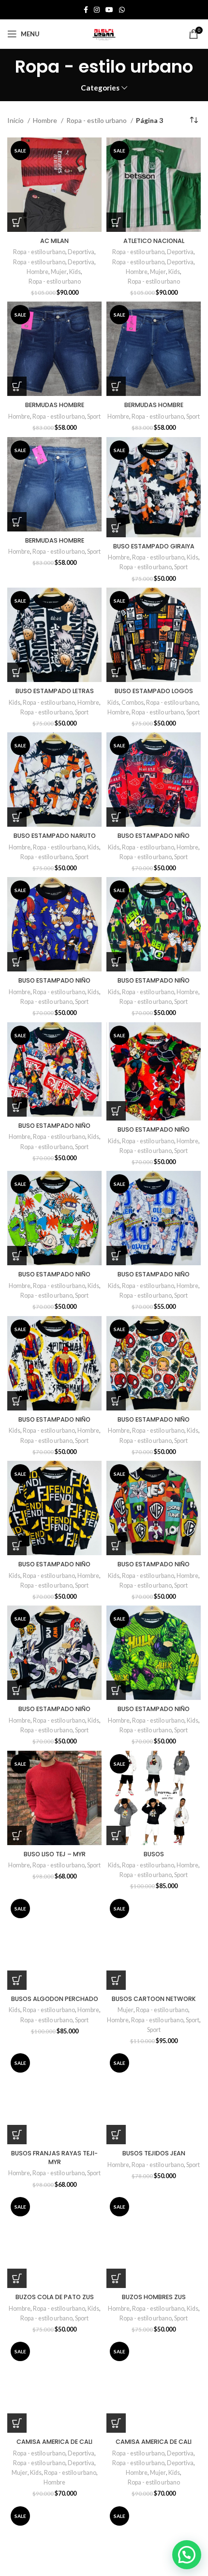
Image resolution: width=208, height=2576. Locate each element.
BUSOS (154, 1854)
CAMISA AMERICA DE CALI (54, 2442)
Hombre (46, 120)
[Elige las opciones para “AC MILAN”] (17, 222)
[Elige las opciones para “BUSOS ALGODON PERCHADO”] (17, 1980)
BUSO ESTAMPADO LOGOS (154, 691)
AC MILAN (54, 241)
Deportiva (81, 252)
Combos (133, 703)
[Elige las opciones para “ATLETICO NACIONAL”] (116, 222)
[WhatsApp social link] (122, 10)
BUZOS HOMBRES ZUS (154, 2297)
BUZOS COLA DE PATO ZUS (55, 2297)
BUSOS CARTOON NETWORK (154, 1999)
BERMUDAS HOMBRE (55, 405)
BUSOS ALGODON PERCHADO (55, 1999)
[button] (187, 2555)
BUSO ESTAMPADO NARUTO (55, 836)
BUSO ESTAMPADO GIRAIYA (154, 546)
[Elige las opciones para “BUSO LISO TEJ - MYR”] (17, 1835)
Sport (94, 417)
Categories (100, 88)
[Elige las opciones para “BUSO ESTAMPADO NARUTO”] (17, 817)
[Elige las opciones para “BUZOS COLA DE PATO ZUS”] (17, 2278)
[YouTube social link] (109, 10)
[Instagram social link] (97, 10)
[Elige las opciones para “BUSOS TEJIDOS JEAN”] (116, 2135)
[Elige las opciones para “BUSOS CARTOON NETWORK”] (116, 1980)
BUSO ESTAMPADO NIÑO (154, 836)
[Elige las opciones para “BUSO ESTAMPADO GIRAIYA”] (116, 528)
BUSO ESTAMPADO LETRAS (55, 691)
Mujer (59, 272)
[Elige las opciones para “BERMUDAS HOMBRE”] (17, 386)
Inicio (16, 120)
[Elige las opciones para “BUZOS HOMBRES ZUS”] (116, 2278)
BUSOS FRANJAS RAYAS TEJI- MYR (54, 2158)
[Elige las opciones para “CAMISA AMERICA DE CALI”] (17, 2423)
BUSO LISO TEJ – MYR (55, 1854)
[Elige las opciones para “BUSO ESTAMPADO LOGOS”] (116, 672)
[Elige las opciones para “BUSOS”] (116, 1835)
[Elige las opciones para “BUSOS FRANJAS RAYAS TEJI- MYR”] (17, 2135)
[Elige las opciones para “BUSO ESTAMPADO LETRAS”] (17, 672)
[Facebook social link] (86, 10)
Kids (75, 272)
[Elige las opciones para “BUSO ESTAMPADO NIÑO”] (116, 817)
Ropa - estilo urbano (97, 120)
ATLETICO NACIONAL (154, 241)
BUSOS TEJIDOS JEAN (154, 2153)
